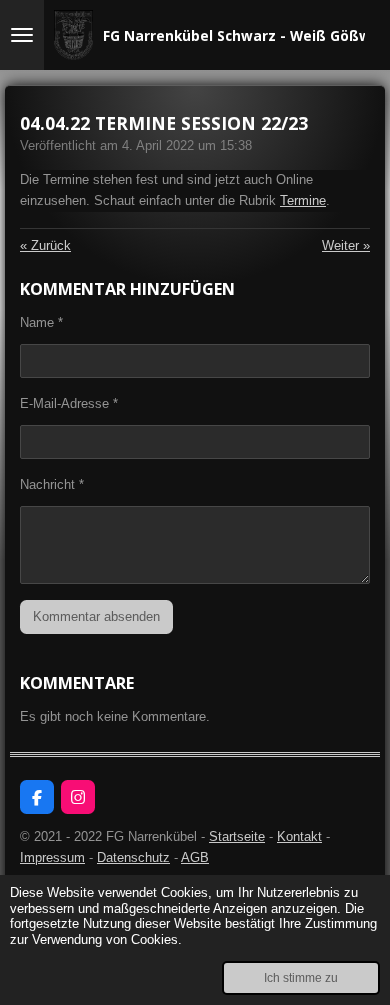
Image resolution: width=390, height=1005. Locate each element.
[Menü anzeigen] (22, 35)
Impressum (52, 857)
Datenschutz (133, 857)
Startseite (237, 836)
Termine (303, 200)
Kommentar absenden (96, 616)
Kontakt (299, 836)
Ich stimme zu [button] (301, 977)
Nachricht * (52, 484)
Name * (41, 322)
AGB (195, 857)
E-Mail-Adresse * (69, 403)
